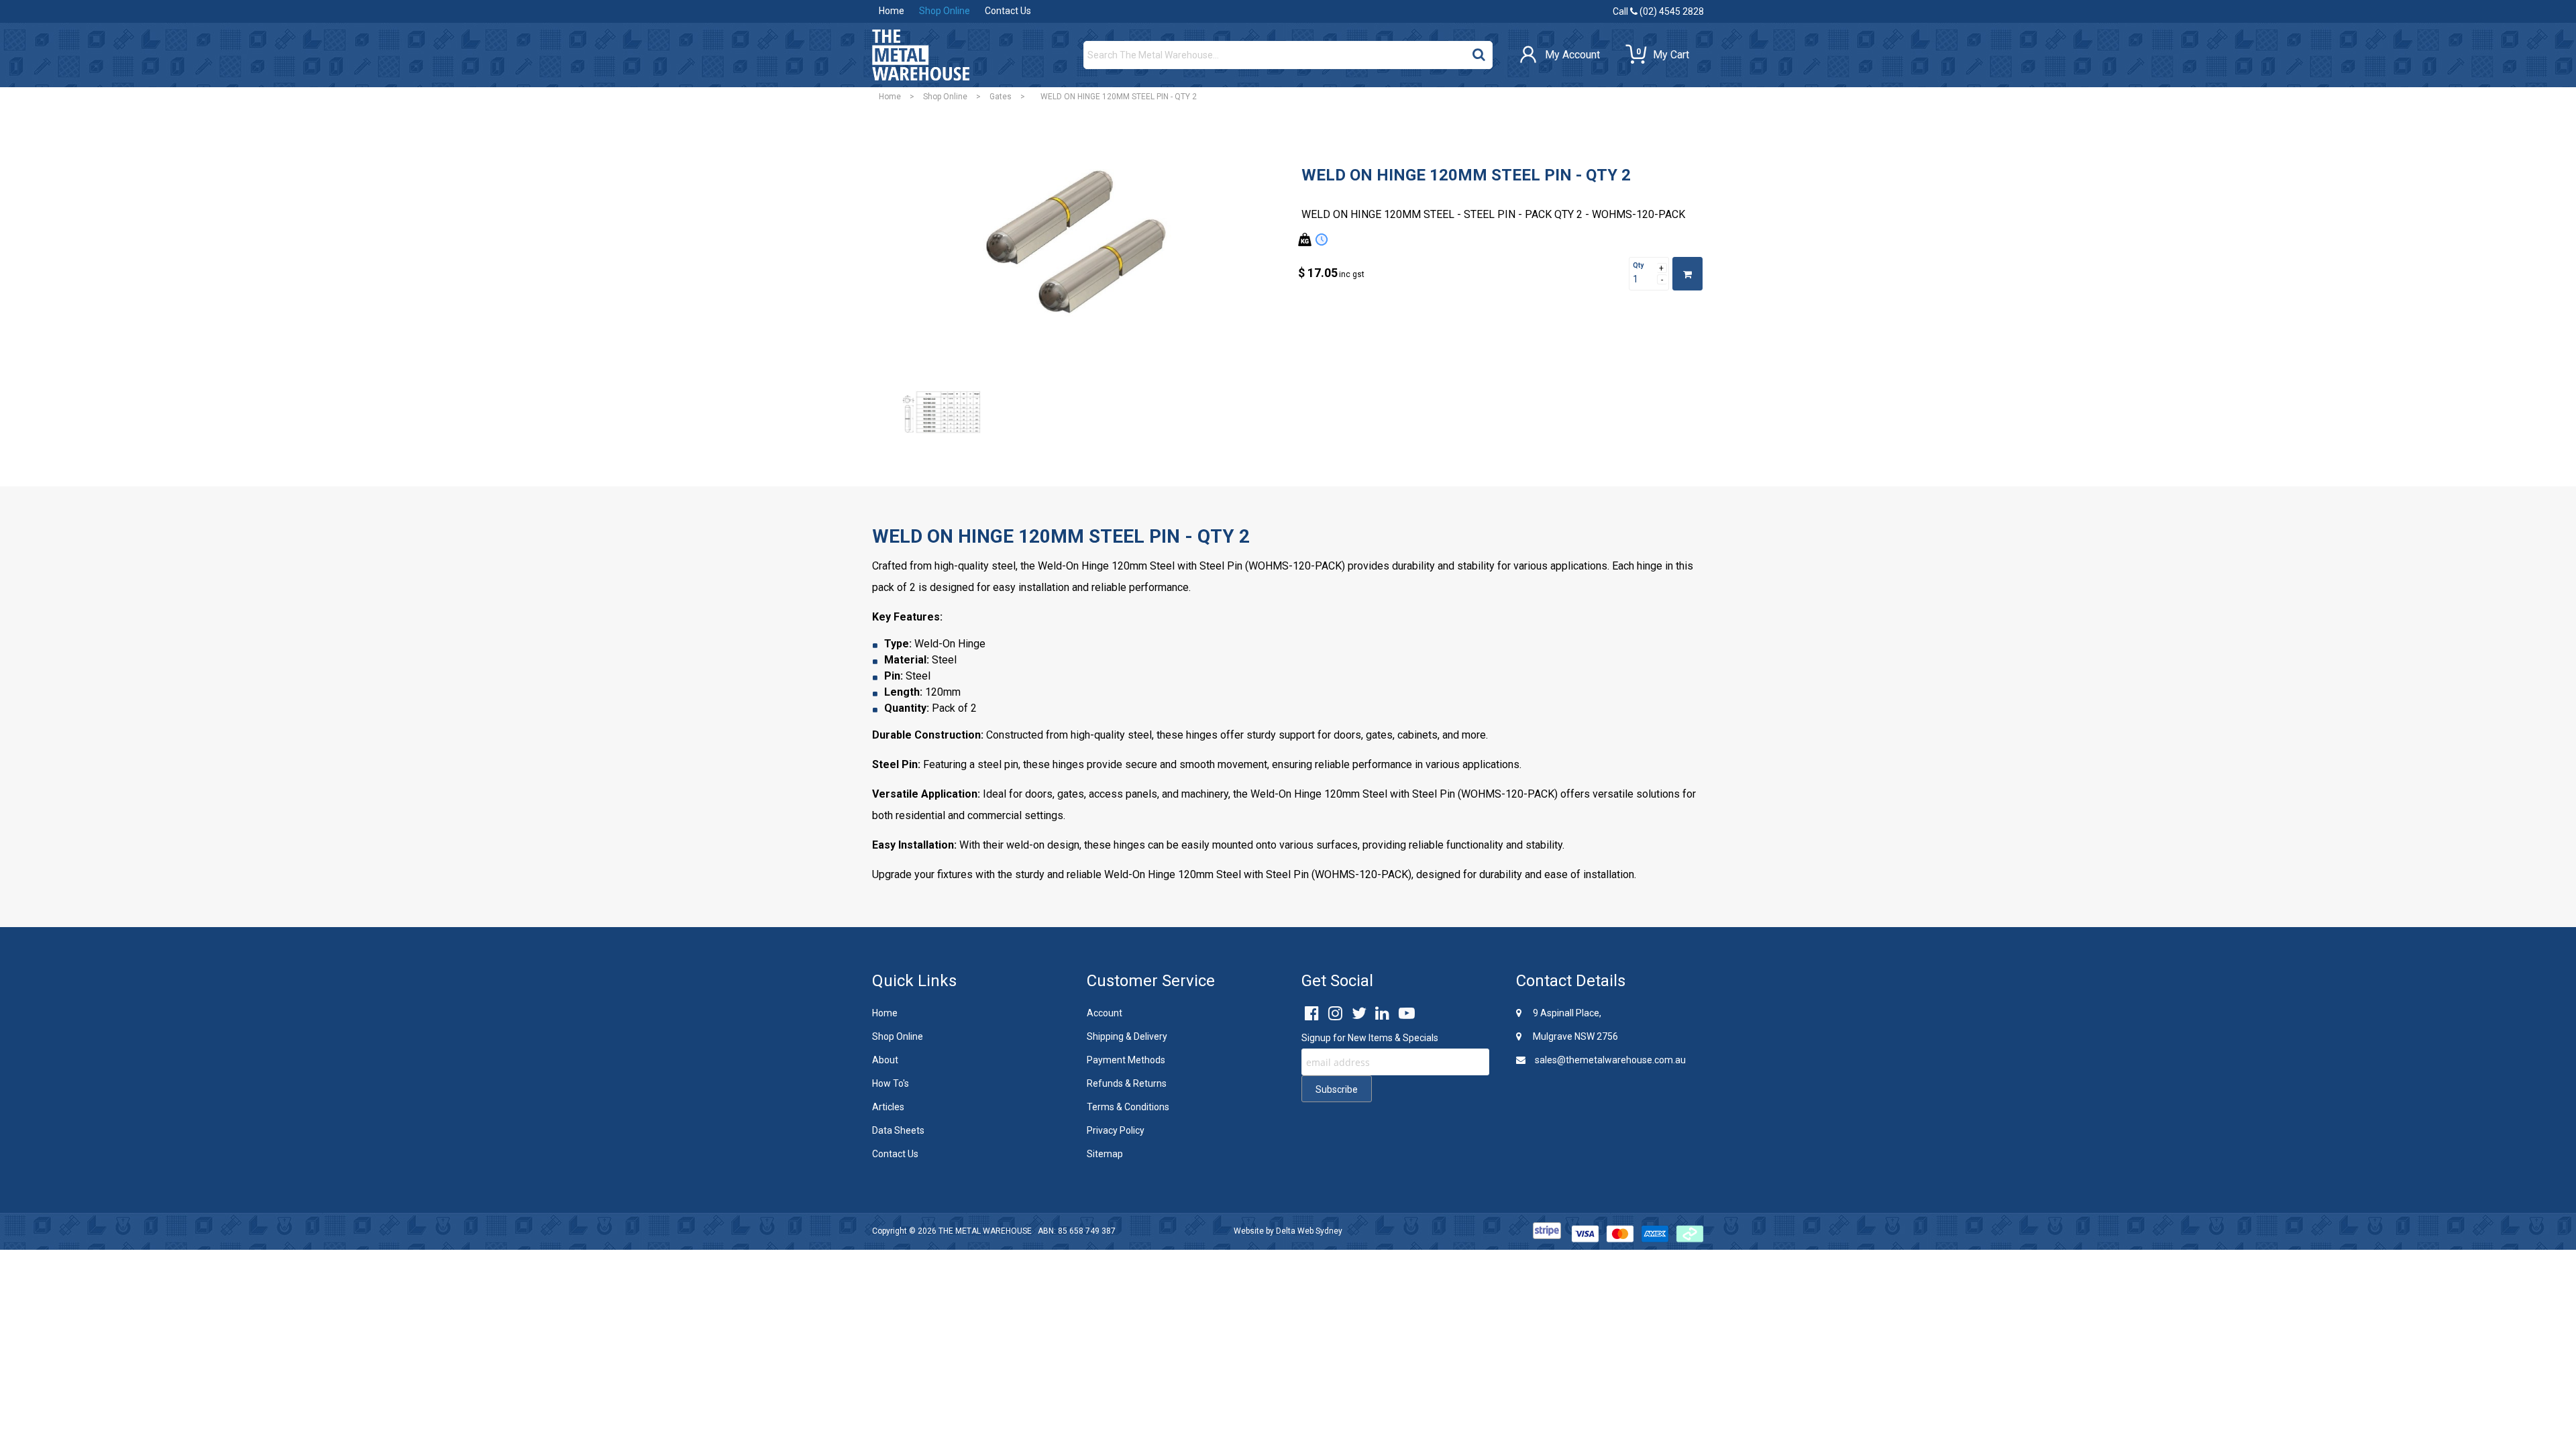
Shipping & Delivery (1127, 1036)
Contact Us (1008, 11)
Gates (1001, 97)
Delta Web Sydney (1309, 1231)
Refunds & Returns (1127, 1083)
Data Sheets (898, 1130)
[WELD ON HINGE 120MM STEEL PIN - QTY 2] (1077, 255)
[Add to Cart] (1687, 274)
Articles (888, 1107)
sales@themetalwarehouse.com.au (1609, 1060)
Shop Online (945, 11)
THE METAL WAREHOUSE (985, 1231)
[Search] (1479, 52)
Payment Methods (1126, 1060)
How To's (891, 1083)
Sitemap (1105, 1154)
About (885, 1060)
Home (892, 11)
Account (1105, 1013)
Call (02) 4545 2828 (1658, 11)
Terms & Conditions (1128, 1107)
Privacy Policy (1116, 1130)
